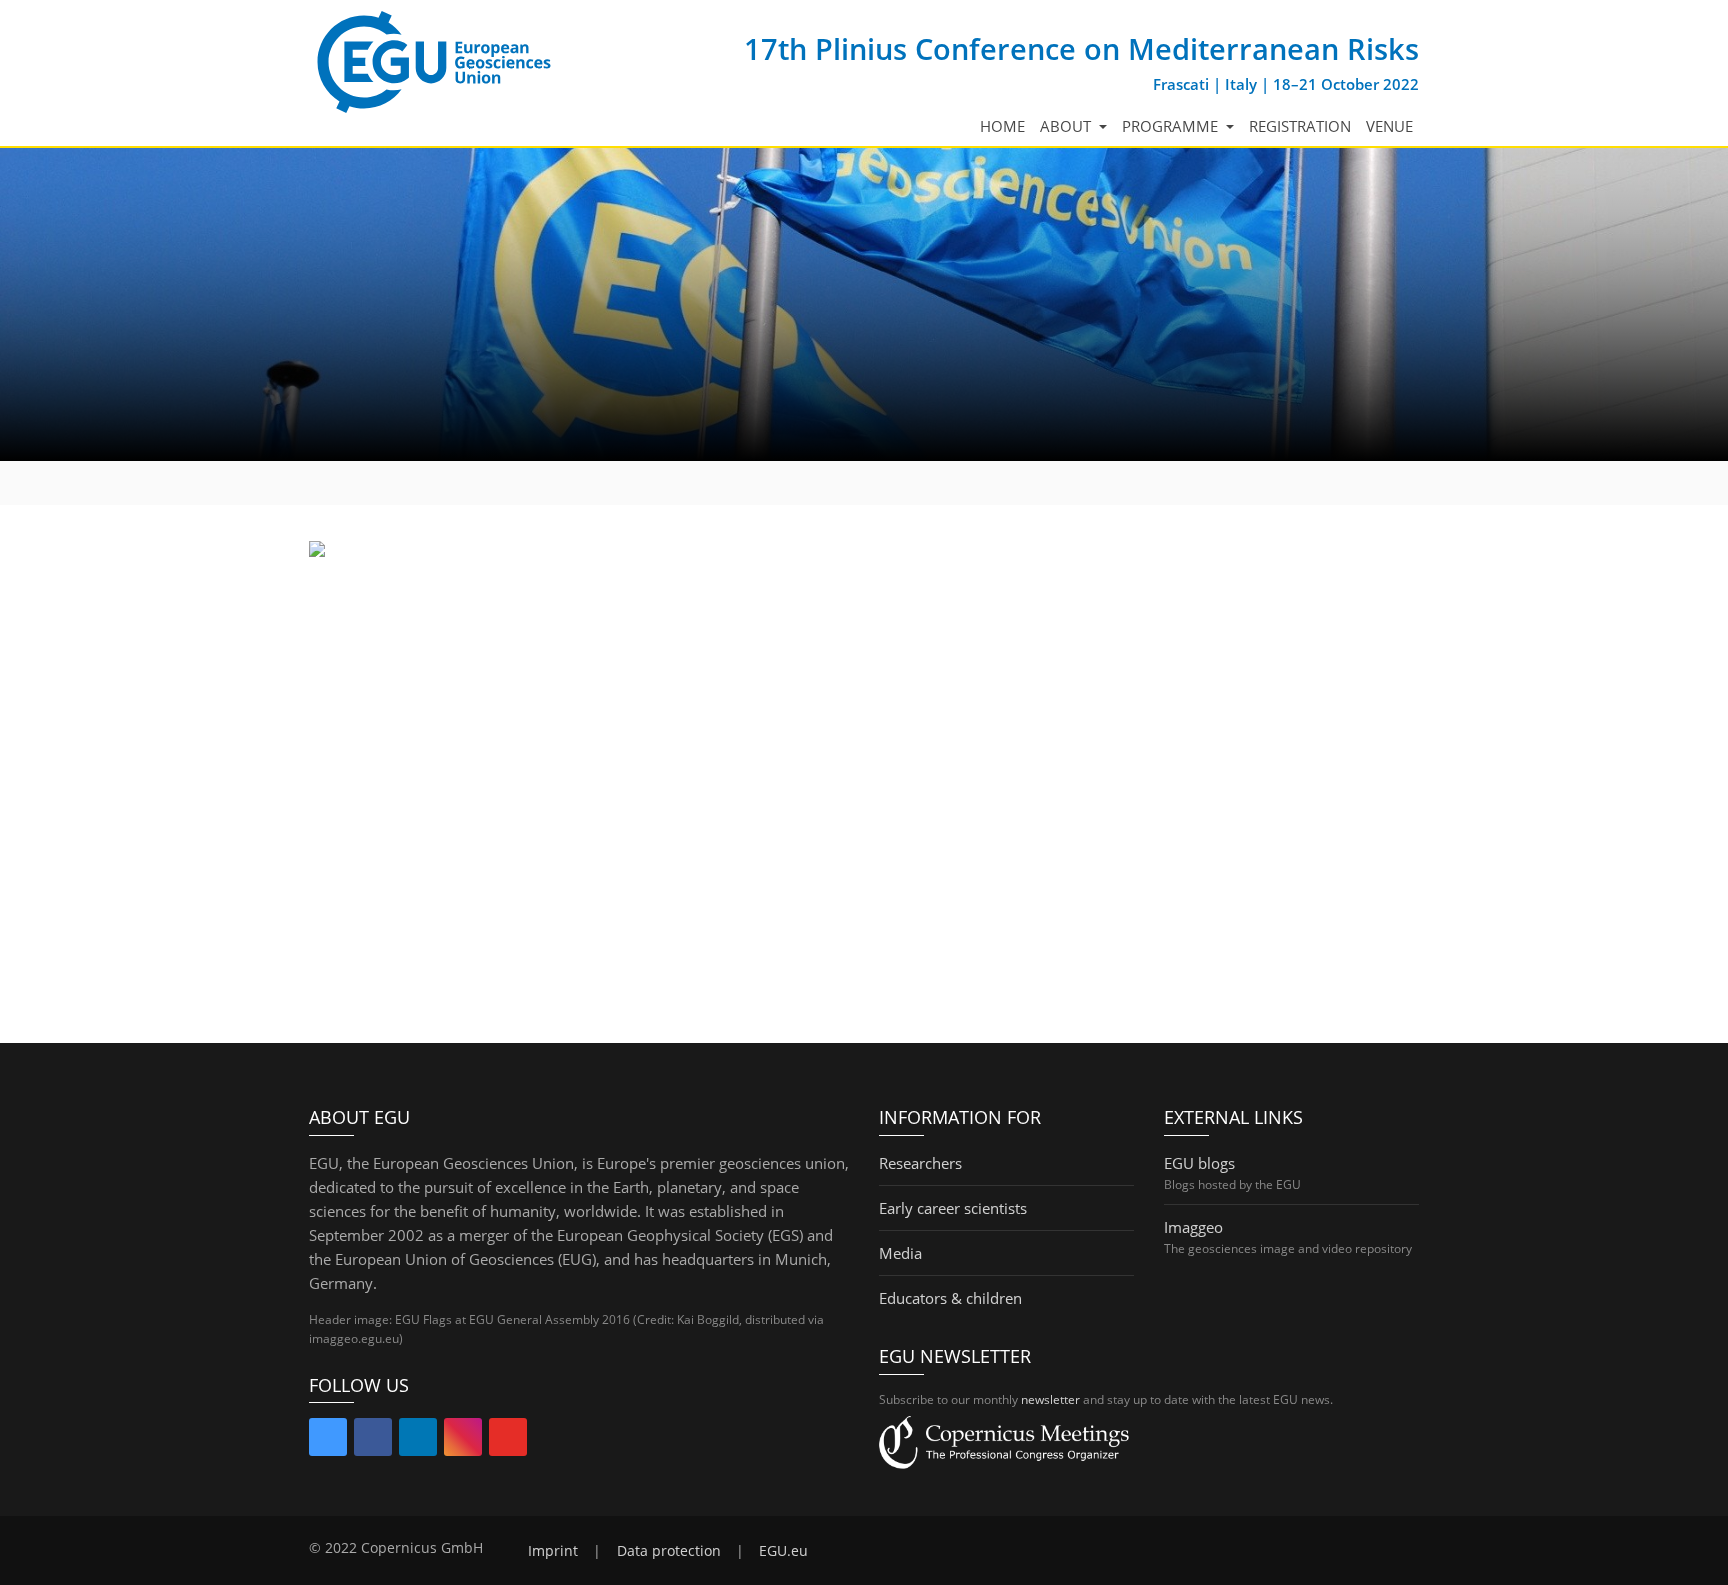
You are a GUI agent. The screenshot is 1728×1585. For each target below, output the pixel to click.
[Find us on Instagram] (463, 1441)
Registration (1300, 126)
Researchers (920, 1163)
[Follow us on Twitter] (328, 1441)
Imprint (553, 1551)
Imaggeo (1193, 1227)
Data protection (669, 1551)
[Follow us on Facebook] (373, 1441)
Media (900, 1253)
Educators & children (950, 1298)
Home (1002, 126)
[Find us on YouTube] (508, 1441)
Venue (1389, 126)
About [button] (1067, 126)
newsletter (1050, 1399)
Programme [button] (1172, 126)
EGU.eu (783, 1551)
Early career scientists (953, 1208)
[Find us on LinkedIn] (418, 1441)
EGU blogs (1199, 1163)
